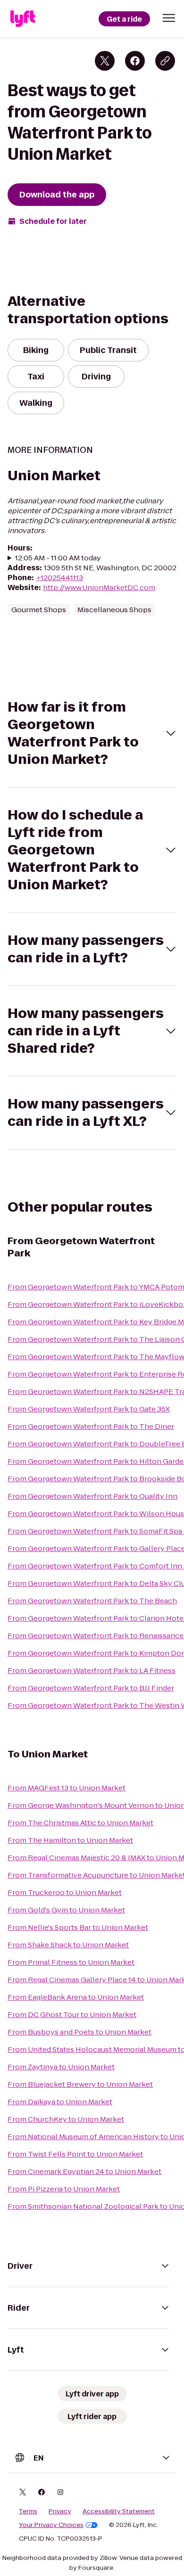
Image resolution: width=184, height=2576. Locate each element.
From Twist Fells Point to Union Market (75, 2154)
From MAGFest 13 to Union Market (67, 1788)
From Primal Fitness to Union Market (71, 1962)
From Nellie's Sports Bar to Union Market (78, 1927)
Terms (28, 2511)
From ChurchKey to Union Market (66, 2119)
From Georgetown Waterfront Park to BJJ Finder (91, 1688)
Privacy (60, 2511)
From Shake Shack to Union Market (68, 1945)
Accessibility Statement (119, 2511)
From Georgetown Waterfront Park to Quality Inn (92, 1496)
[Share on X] (105, 61)
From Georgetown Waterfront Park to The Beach (92, 1601)
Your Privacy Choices (51, 2525)
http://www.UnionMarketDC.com (99, 587)
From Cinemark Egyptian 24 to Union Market (84, 2171)
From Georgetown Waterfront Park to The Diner (91, 1426)
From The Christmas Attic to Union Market (80, 1823)
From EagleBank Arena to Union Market (76, 1997)
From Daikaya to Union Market (60, 2102)
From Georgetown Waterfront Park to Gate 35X (89, 1409)
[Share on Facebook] (135, 61)
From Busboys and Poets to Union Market (79, 2032)
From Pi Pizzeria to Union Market (64, 2189)
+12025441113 (59, 578)
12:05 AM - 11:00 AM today (58, 558)
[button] (169, 18)
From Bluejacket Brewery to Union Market (80, 2084)
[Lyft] (23, 19)
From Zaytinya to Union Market (61, 2067)
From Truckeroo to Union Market (65, 1892)
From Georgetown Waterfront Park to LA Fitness (92, 1670)
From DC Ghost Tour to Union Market (72, 2014)
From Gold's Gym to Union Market (66, 1910)
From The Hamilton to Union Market (70, 1840)
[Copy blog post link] (165, 61)
